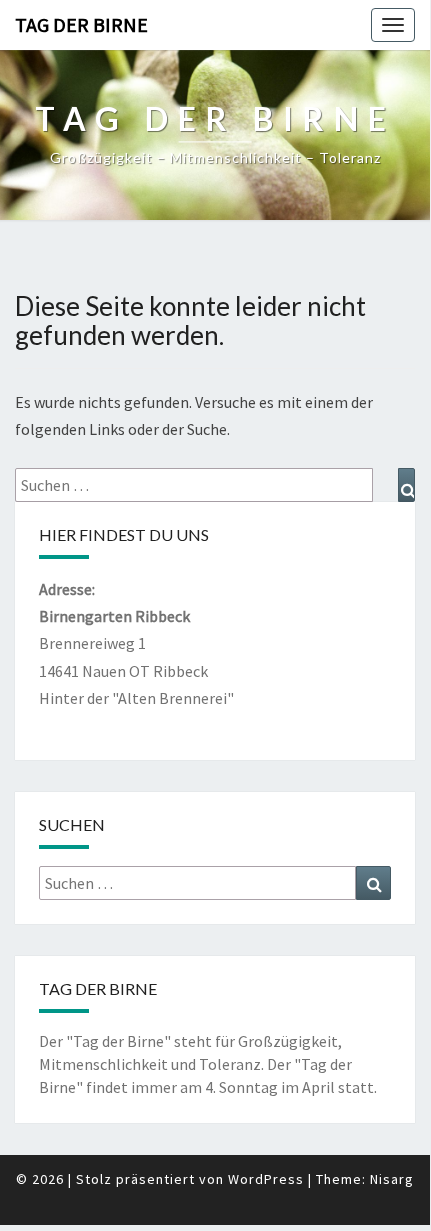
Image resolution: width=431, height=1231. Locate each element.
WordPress (266, 1179)
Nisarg (392, 1179)
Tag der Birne (81, 24)
